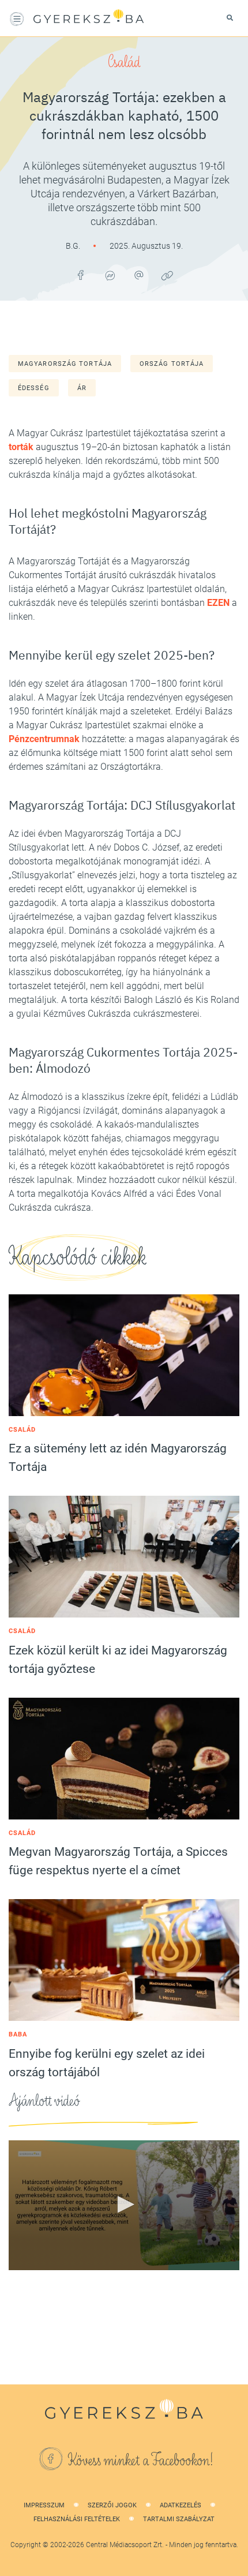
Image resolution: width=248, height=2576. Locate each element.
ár (82, 388)
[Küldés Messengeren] (110, 275)
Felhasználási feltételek (77, 2519)
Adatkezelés (181, 2505)
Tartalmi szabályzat (179, 2519)
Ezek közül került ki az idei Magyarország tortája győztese (118, 1660)
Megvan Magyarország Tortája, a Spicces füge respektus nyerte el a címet (118, 1861)
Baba (18, 2034)
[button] (124, 2204)
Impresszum (44, 2505)
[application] (124, 2205)
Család (124, 62)
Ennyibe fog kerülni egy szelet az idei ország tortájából (107, 2063)
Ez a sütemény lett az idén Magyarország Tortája (118, 1458)
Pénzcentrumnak (44, 739)
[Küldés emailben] (138, 275)
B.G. (74, 246)
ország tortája (172, 364)
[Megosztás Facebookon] (81, 275)
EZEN (218, 603)
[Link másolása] (167, 275)
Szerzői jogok (112, 2505)
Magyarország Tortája (65, 364)
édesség (34, 388)
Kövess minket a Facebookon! (141, 2461)
